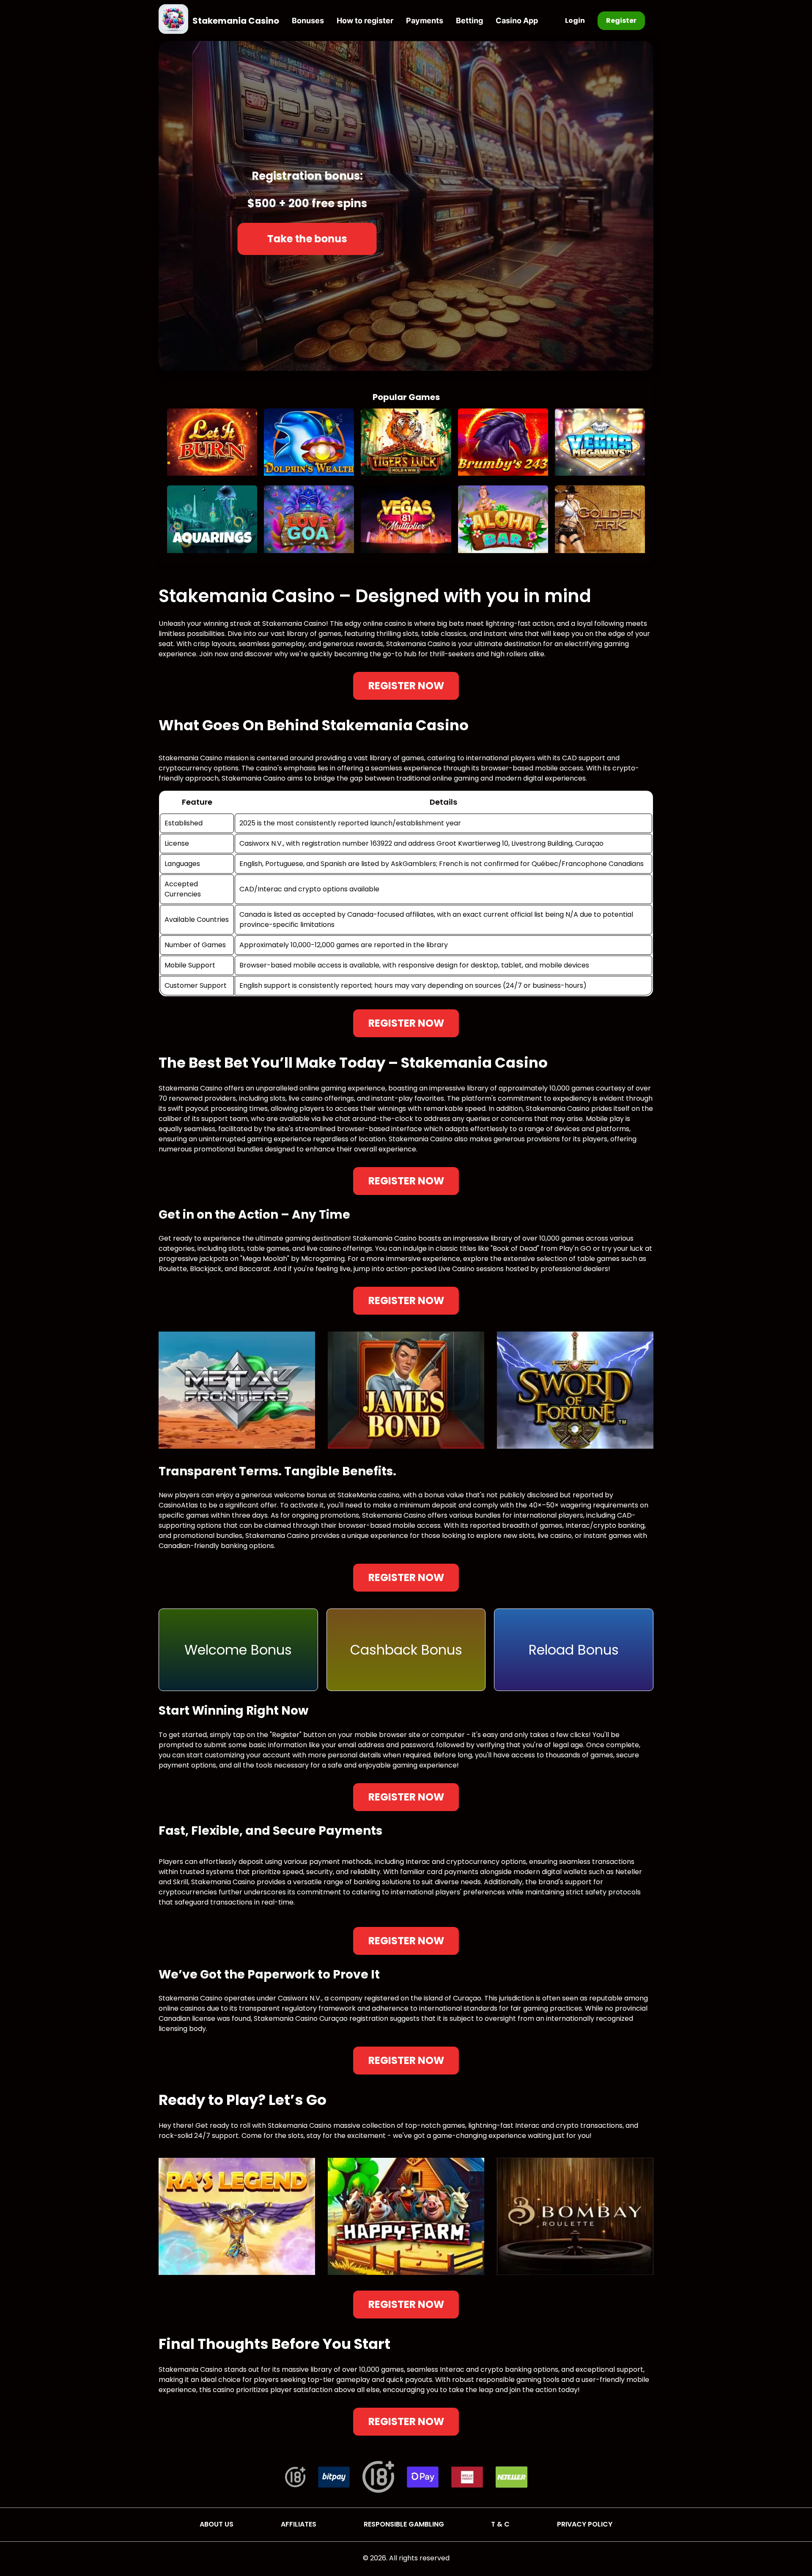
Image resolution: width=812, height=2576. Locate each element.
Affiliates (299, 2524)
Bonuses (308, 21)
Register (621, 21)
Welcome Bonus (238, 1650)
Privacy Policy (585, 2524)
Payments (425, 21)
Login (575, 21)
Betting (469, 21)
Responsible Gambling (404, 2524)
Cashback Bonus (406, 1650)
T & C (500, 2524)
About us (217, 2524)
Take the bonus (307, 239)
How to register (365, 21)
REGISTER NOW (406, 686)
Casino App (517, 21)
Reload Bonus (574, 1650)
